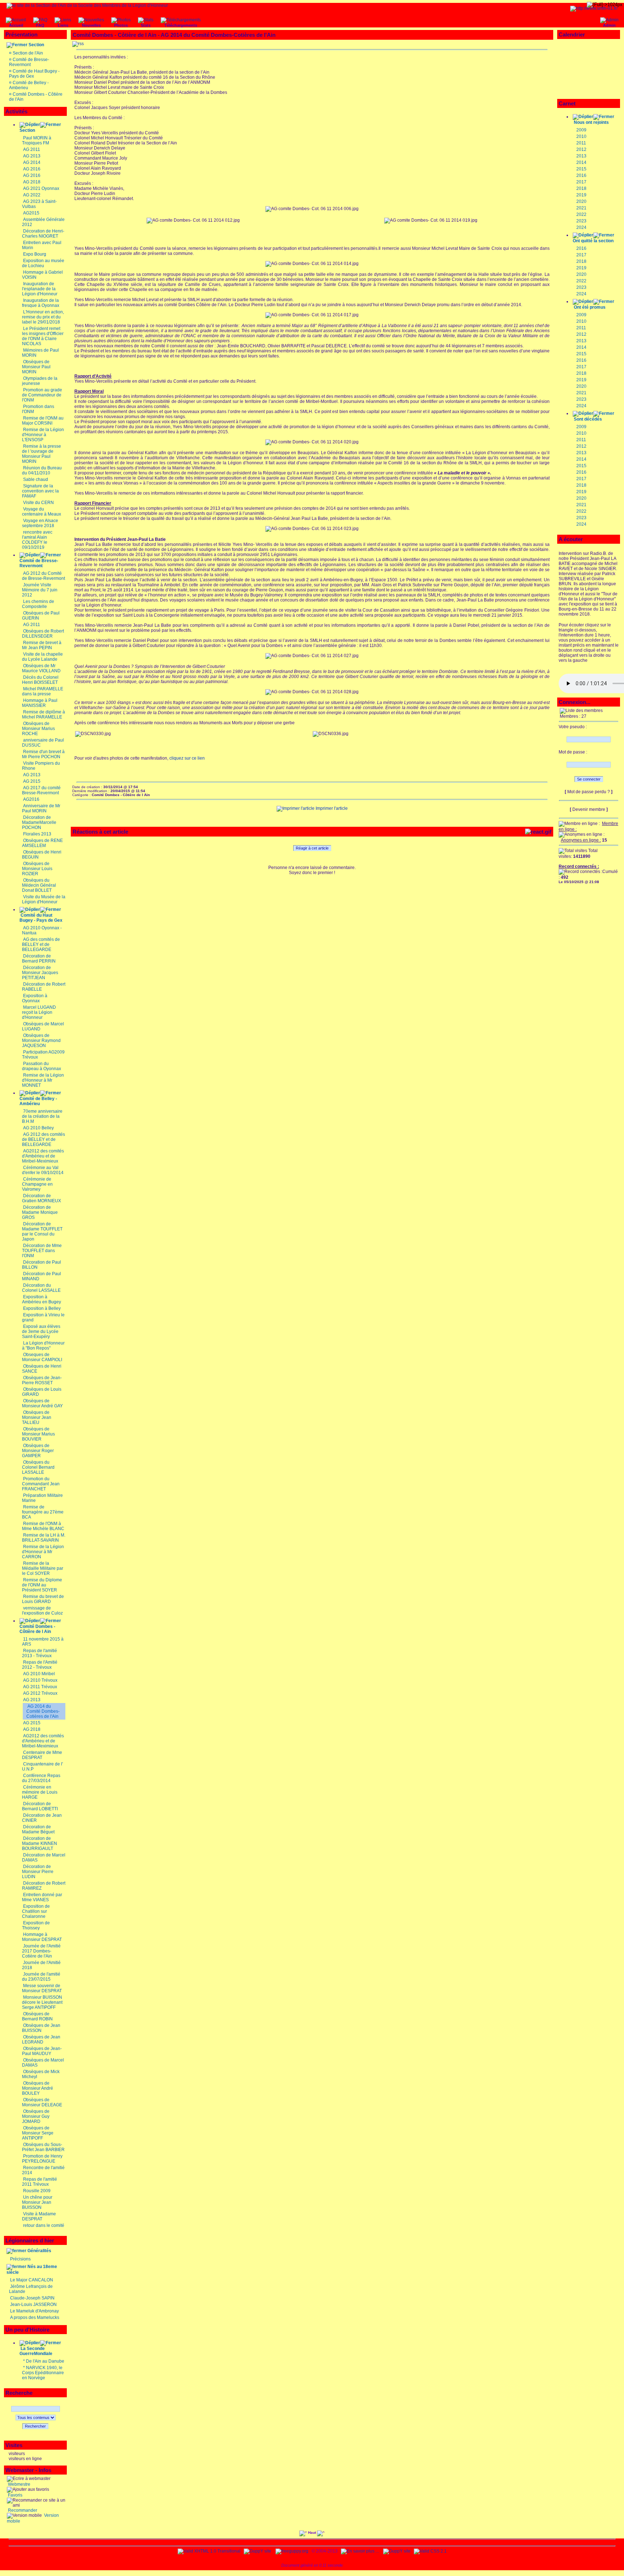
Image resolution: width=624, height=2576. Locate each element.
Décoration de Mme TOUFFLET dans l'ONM (42, 1251)
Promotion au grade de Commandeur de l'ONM (42, 395)
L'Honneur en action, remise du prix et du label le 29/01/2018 (43, 317)
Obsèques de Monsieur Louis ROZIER (37, 869)
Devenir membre (589, 809)
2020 (581, 201)
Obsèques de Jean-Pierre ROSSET (42, 1380)
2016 (581, 175)
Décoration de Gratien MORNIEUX (42, 1198)
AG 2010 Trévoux (40, 1680)
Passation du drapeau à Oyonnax (42, 1066)
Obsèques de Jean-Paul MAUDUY (42, 2051)
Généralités (39, 2251)
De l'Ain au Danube (45, 2361)
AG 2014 (32, 162)
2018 (581, 188)
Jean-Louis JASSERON (33, 2305)
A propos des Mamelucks (35, 2317)
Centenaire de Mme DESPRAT (42, 1755)
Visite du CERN (38, 503)
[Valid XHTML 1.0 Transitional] (209, 2551)
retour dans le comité (44, 2225)
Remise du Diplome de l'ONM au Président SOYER (42, 1585)
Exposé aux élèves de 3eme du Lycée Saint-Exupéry (41, 1332)
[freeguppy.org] (292, 2551)
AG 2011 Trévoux (40, 1687)
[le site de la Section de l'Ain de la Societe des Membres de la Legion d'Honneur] (87, 5)
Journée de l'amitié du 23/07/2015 (41, 1977)
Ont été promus (590, 307)
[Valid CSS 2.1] (430, 2551)
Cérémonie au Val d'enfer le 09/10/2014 (43, 1170)
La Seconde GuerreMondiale (36, 2351)
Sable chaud (36, 479)
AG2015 (31, 213)
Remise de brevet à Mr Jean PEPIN (42, 645)
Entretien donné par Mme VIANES (42, 1897)
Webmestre (19, 2484)
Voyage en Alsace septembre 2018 (40, 523)
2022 (581, 214)
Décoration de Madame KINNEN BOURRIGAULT (40, 1843)
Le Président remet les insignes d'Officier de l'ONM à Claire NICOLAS (43, 336)
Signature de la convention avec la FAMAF (40, 491)
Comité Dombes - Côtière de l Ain (37, 1629)
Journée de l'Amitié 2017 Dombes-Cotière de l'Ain (41, 1951)
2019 (581, 195)
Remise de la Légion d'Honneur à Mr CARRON (43, 1552)
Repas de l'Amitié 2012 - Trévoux (40, 1665)
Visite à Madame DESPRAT (39, 2216)
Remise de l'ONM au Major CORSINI (43, 421)
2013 (581, 156)
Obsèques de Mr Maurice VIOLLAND (41, 668)
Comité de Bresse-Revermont (29, 62)
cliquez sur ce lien (187, 758)
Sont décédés (588, 419)
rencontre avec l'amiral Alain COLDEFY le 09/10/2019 (37, 540)
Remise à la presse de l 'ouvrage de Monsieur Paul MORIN (42, 454)
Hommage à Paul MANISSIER (40, 703)
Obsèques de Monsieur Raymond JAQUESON (41, 1041)
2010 (581, 136)
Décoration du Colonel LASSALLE (41, 1288)
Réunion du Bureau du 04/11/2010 (42, 470)
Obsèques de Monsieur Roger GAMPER (38, 1451)
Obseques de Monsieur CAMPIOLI (42, 1357)
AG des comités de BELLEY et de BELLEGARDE (41, 944)
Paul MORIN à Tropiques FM (37, 140)
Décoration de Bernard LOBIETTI (40, 1806)
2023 (581, 221)
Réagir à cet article (312, 848)
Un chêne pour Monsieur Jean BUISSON (37, 2202)
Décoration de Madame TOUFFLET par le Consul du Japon (42, 1231)
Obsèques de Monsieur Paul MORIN (36, 367)
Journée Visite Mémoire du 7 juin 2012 (40, 590)
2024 (581, 227)
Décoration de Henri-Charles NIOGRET (43, 234)
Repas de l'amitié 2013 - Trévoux (40, 1653)
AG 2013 (32, 156)
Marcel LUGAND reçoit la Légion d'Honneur (39, 1012)
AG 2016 (32, 169)
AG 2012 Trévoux (40, 1693)
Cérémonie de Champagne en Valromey (37, 1184)
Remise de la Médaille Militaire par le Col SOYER (43, 1568)
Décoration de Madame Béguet (38, 1829)
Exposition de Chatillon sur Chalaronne (36, 1911)
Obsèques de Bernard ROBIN (37, 2016)
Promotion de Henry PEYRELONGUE (42, 2159)
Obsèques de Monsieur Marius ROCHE (38, 729)
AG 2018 (32, 182)
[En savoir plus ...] (360, 2551)
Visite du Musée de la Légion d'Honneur (44, 899)
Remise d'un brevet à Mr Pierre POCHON (43, 754)
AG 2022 (32, 195)
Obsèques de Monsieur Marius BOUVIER (38, 1434)
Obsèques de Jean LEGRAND (41, 2039)
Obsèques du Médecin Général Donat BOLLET (39, 885)
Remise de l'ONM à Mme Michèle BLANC (43, 1526)
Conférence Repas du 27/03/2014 (41, 1778)
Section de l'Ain (28, 53)
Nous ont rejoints (591, 122)
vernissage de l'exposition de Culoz (42, 1611)
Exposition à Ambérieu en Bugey (42, 1299)
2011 (581, 143)
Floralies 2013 (37, 834)
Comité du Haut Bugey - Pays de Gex (41, 918)
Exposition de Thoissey (36, 1925)
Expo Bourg (35, 254)
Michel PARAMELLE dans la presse (43, 691)
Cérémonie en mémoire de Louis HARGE (40, 1792)
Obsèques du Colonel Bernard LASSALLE (38, 1467)
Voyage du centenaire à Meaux (42, 512)
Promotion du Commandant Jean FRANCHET (41, 1484)
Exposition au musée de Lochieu (43, 263)
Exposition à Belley (42, 1308)
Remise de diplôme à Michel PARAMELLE (44, 714)
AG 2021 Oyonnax (41, 188)
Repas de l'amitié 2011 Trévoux (40, 2182)
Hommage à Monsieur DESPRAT (42, 1937)
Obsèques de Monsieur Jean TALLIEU (37, 1417)
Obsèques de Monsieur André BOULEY (38, 2088)
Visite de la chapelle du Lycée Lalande (42, 657)
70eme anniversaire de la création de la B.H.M (42, 1116)
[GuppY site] (257, 2551)
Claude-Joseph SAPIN (32, 2298)
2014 (581, 162)
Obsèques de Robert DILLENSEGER (43, 634)
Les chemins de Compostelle (38, 604)
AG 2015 (32, 781)
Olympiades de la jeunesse (40, 381)
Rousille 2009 (37, 2191)
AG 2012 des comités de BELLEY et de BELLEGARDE (44, 1139)
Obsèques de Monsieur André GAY (42, 1403)
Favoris (15, 2495)
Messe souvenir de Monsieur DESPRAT (42, 1988)
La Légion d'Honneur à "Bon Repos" (43, 1346)
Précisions (20, 2259)
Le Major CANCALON (32, 2280)
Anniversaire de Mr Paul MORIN (41, 808)
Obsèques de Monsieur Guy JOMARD (36, 2116)
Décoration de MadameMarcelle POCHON (39, 822)
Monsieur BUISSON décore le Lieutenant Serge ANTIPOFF (42, 2002)
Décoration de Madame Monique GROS (40, 1212)
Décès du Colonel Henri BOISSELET (40, 680)
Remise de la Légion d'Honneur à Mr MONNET (43, 1080)
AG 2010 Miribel (39, 1674)
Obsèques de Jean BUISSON (41, 2028)
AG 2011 (32, 149)
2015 (581, 169)
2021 (581, 208)
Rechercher (35, 2426)
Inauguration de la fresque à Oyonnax (41, 303)
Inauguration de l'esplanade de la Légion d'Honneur (40, 289)
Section (36, 45)
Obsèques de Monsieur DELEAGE (42, 2102)
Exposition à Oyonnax (35, 998)
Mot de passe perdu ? (589, 792)
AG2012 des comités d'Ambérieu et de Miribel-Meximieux (43, 1156)
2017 (581, 182)
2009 (581, 130)
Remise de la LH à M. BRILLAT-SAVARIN (44, 1538)
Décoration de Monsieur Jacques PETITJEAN (40, 973)
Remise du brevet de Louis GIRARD (43, 1599)
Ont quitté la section (593, 241)
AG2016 (31, 799)
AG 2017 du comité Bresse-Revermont (41, 790)
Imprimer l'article (331, 808)
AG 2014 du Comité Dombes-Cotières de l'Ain (43, 1711)
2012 (581, 149)
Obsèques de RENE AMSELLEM (42, 843)
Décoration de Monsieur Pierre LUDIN (38, 1872)
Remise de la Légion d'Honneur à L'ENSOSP (43, 435)
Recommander (22, 2510)
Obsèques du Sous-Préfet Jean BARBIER (43, 2147)
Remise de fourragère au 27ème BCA (43, 1512)
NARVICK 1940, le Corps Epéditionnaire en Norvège (43, 2373)
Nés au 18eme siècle (32, 2269)
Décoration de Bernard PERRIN (39, 959)
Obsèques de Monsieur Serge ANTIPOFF (38, 2133)
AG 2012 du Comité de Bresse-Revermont (44, 576)
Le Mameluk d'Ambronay (34, 2311)
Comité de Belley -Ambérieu (38, 1101)
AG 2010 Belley (38, 1128)
